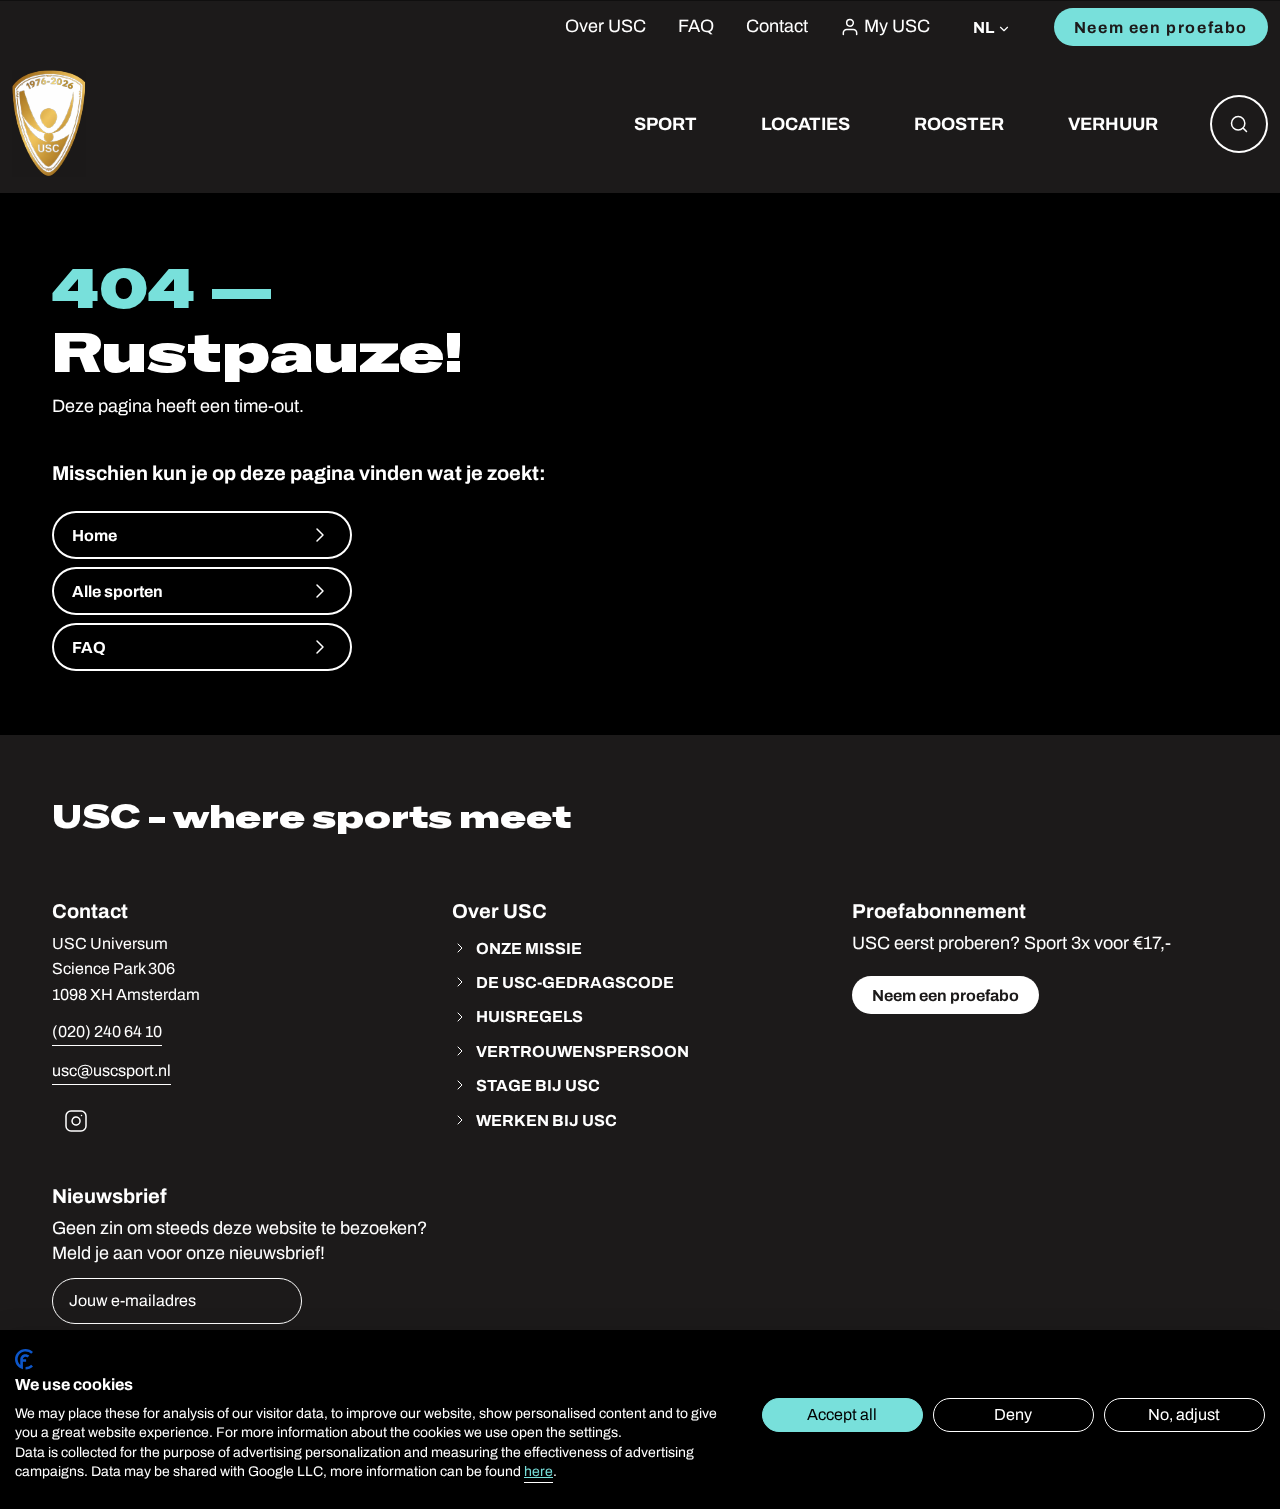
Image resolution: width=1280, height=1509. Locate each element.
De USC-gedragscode (575, 982)
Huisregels (529, 1016)
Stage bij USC (538, 1085)
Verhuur (1113, 123)
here (538, 1471)
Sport (665, 123)
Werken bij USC (546, 1120)
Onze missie (529, 948)
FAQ (696, 26)
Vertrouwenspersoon (582, 1051)
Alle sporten (117, 591)
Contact (777, 26)
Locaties (805, 123)
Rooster (959, 123)
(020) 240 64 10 (107, 1031)
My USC (897, 26)
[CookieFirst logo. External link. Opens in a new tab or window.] (24, 1359)
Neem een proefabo (1161, 27)
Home (94, 535)
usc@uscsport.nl (111, 1070)
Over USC (605, 26)
